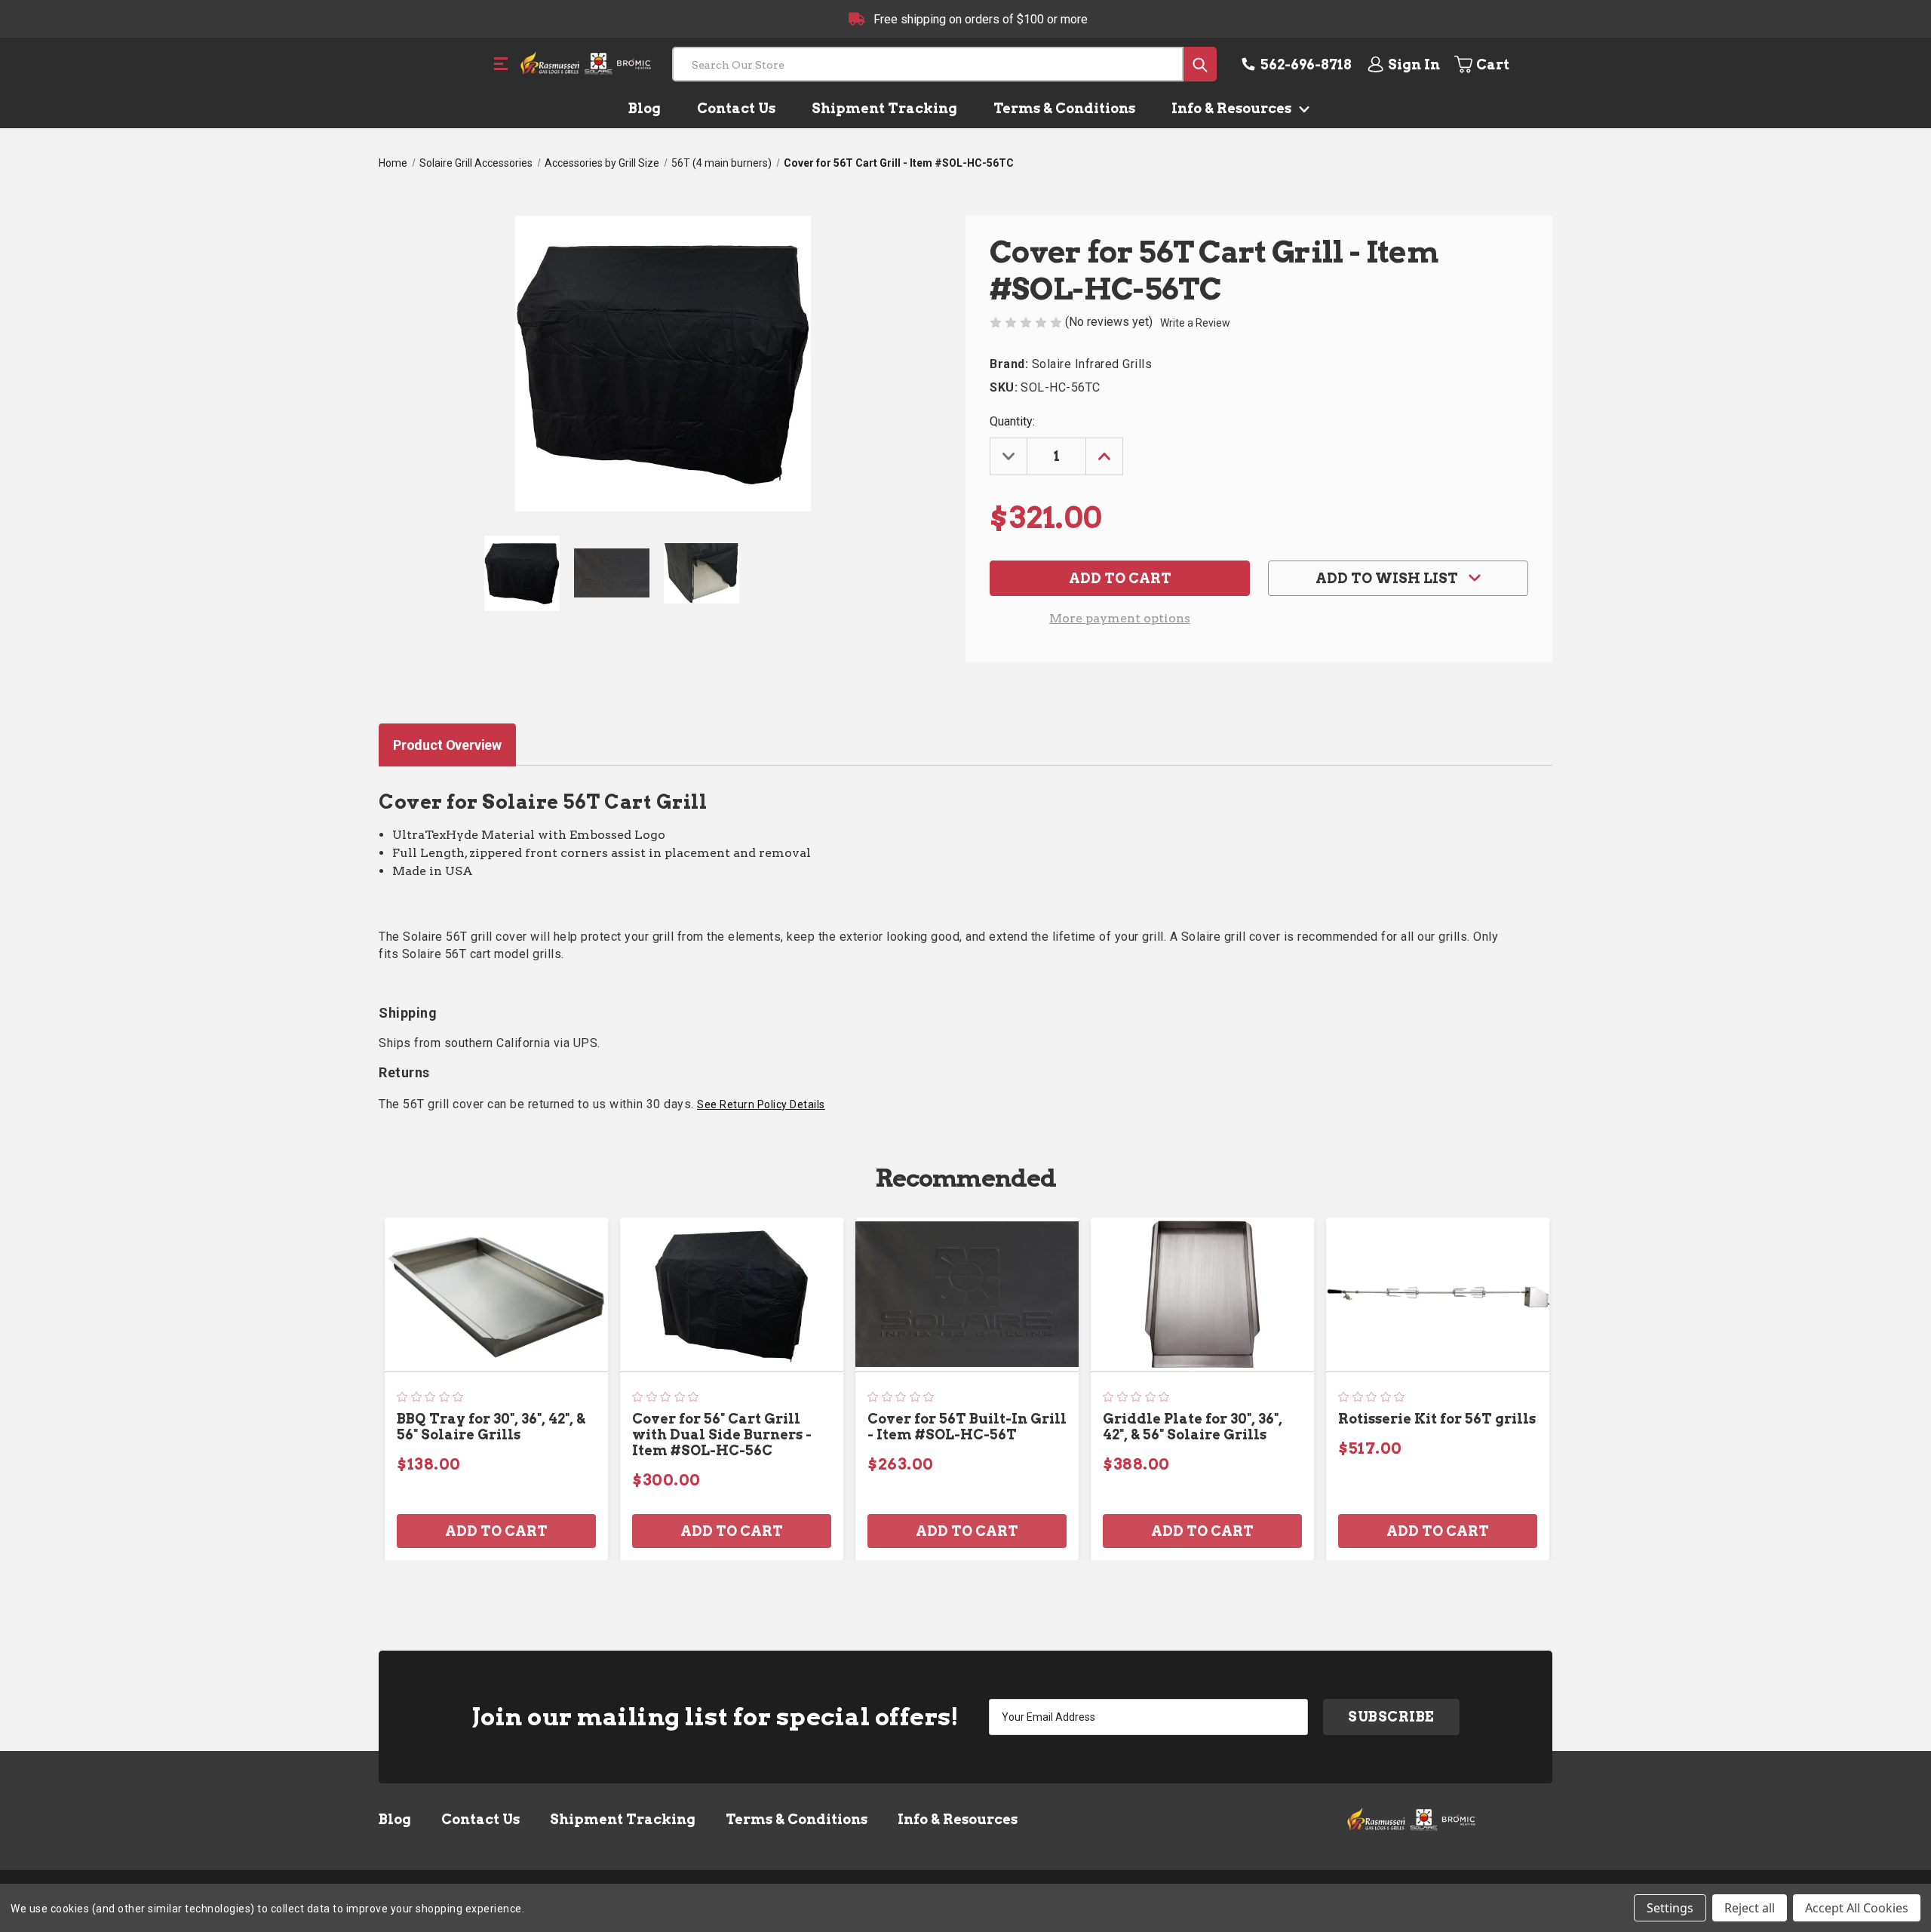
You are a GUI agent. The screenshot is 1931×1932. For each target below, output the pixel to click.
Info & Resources (1233, 108)
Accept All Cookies (1857, 1908)
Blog (645, 108)
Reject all (1750, 1908)
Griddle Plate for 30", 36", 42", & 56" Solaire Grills (1193, 1427)
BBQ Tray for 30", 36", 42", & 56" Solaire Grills (491, 1427)
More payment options (1120, 618)
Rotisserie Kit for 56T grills (1437, 1419)
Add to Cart (496, 1531)
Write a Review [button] (1195, 323)
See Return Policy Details (761, 1104)
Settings (1670, 1908)
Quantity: (1012, 421)
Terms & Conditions (1064, 108)
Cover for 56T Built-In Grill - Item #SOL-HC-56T (967, 1427)
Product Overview (447, 745)
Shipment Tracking (884, 108)
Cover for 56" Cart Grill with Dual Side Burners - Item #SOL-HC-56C (722, 1434)
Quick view (496, 1294)
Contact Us (736, 108)
